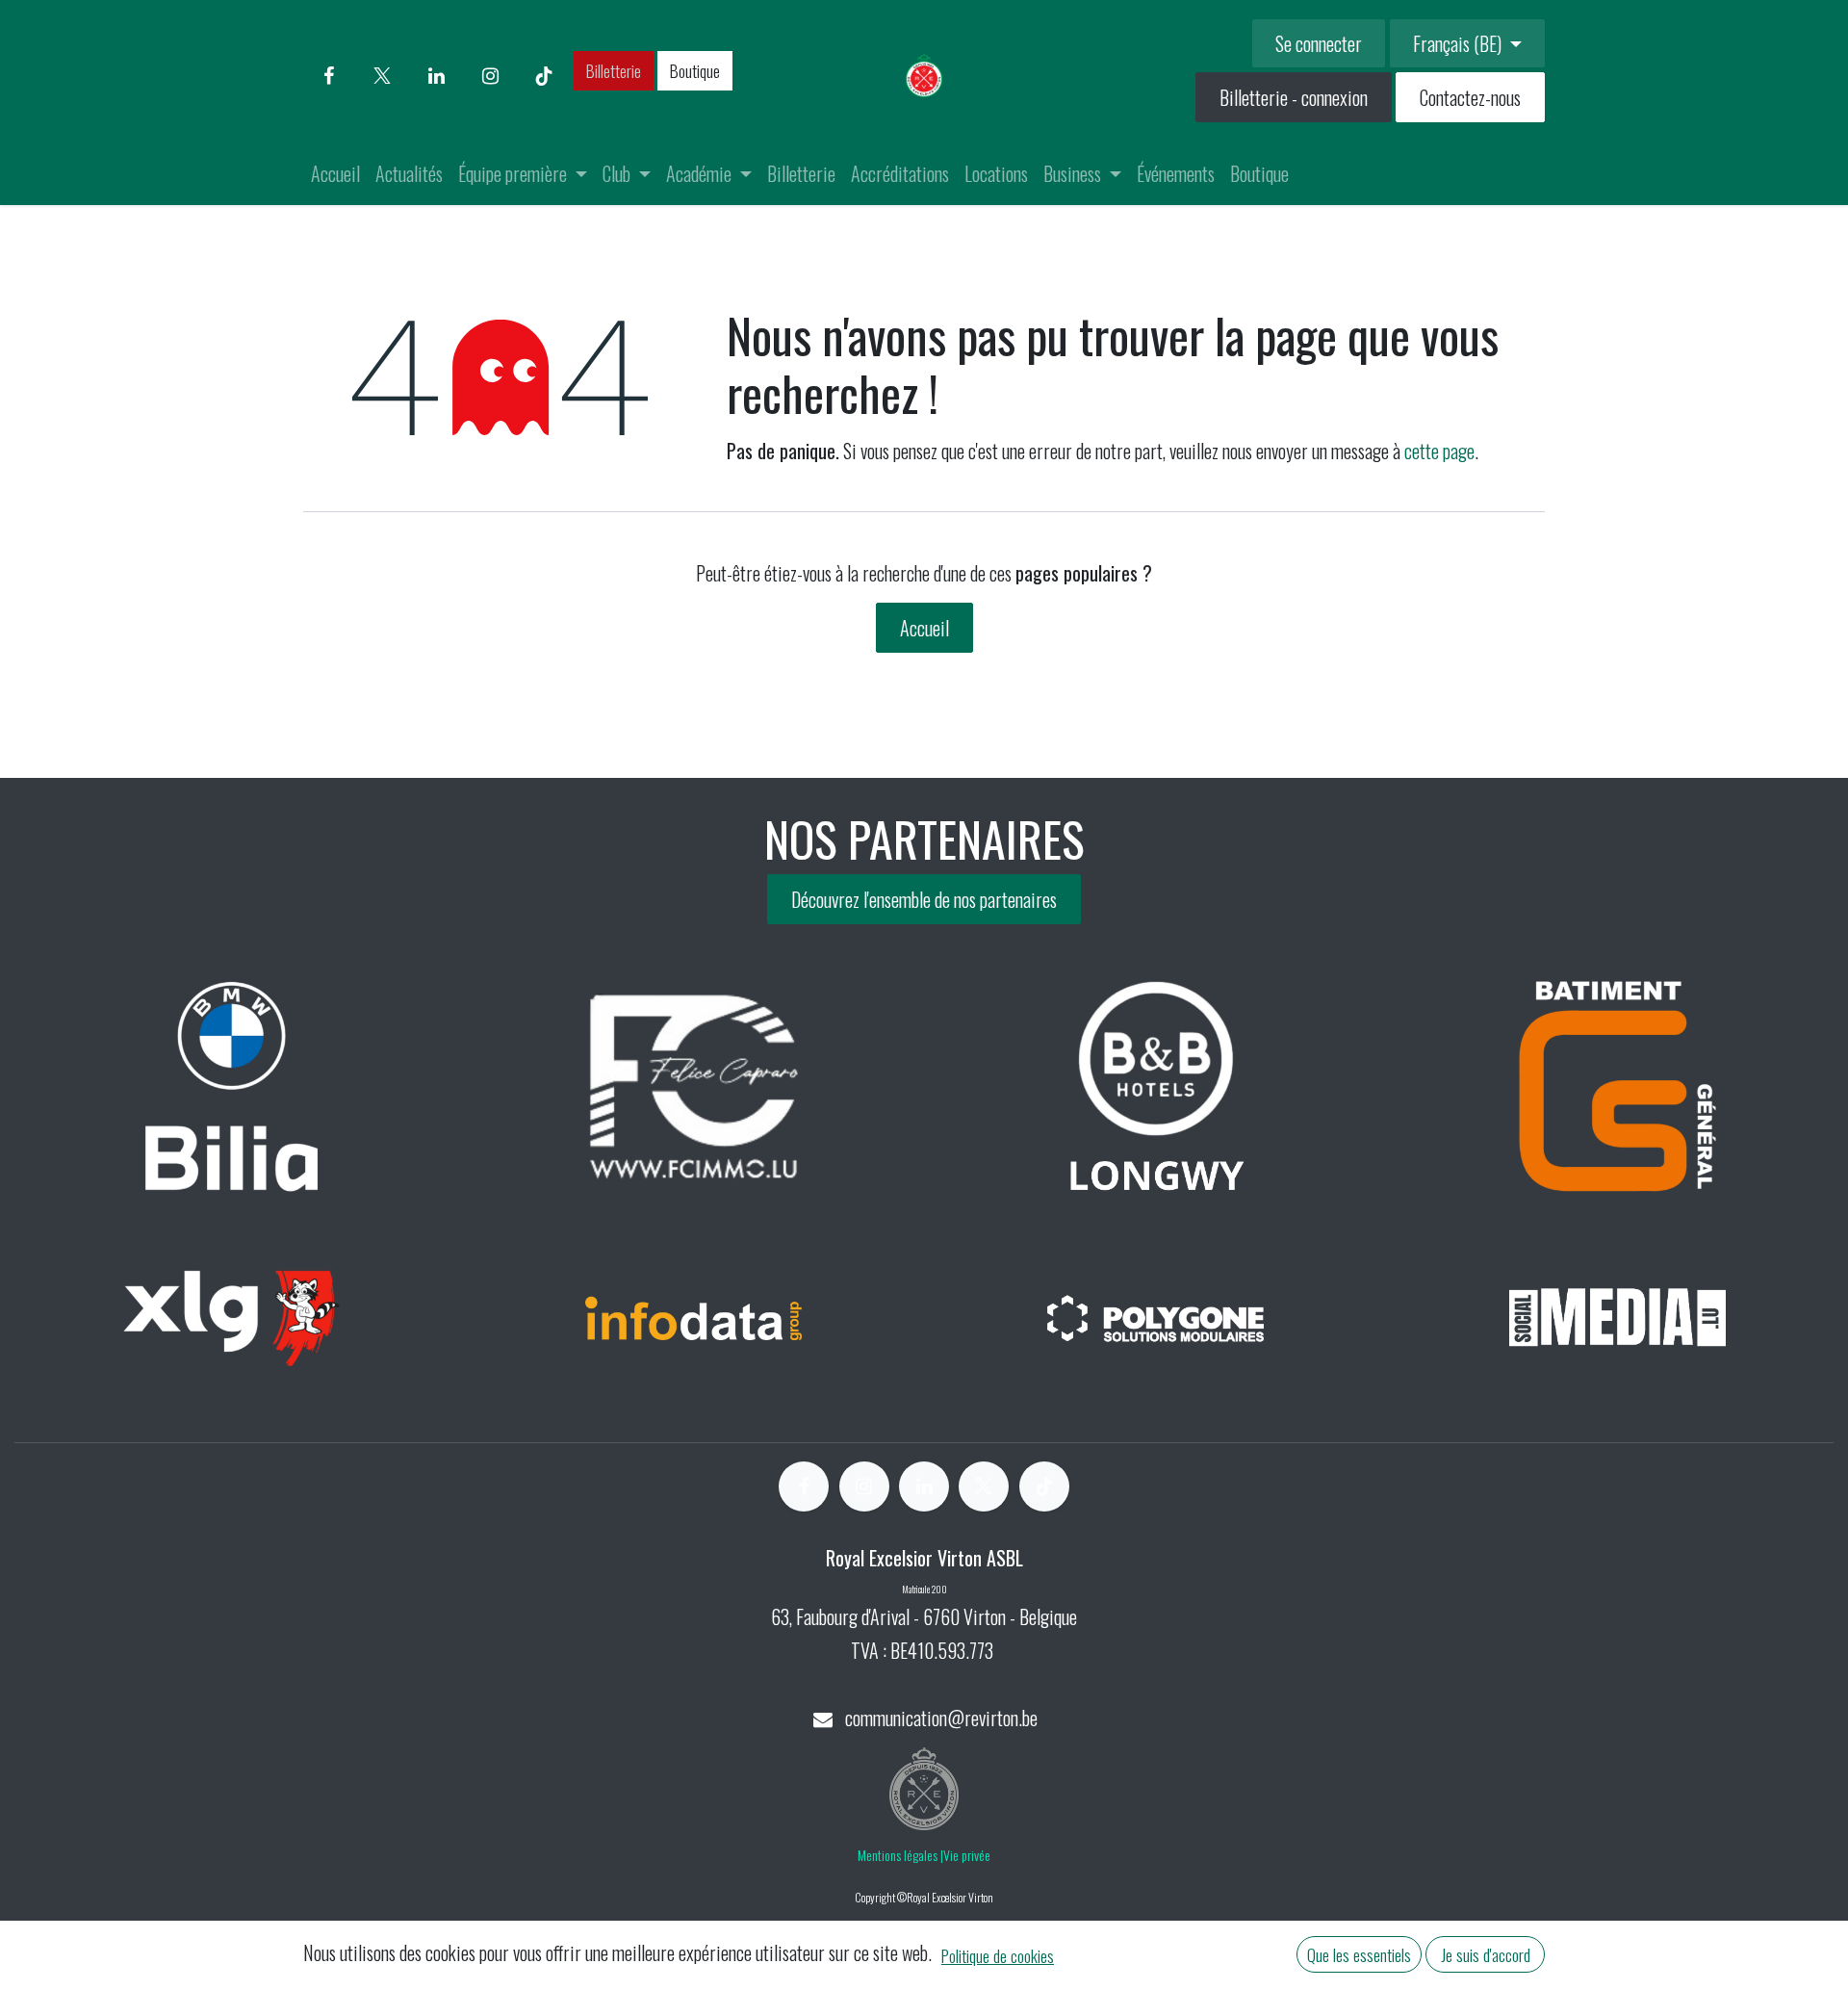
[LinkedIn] (436, 76)
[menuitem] (335, 173)
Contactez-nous (1470, 97)
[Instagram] (490, 76)
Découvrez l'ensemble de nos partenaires (924, 899)
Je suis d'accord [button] (1486, 1954)
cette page (1439, 451)
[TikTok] (544, 76)
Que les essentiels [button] (1359, 1954)
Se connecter (1319, 43)
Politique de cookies (998, 1955)
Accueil (924, 628)
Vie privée (967, 1855)
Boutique (695, 70)
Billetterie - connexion (1294, 97)
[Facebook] (328, 76)
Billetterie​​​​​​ (614, 70)
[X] (382, 76)
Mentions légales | (900, 1855)
